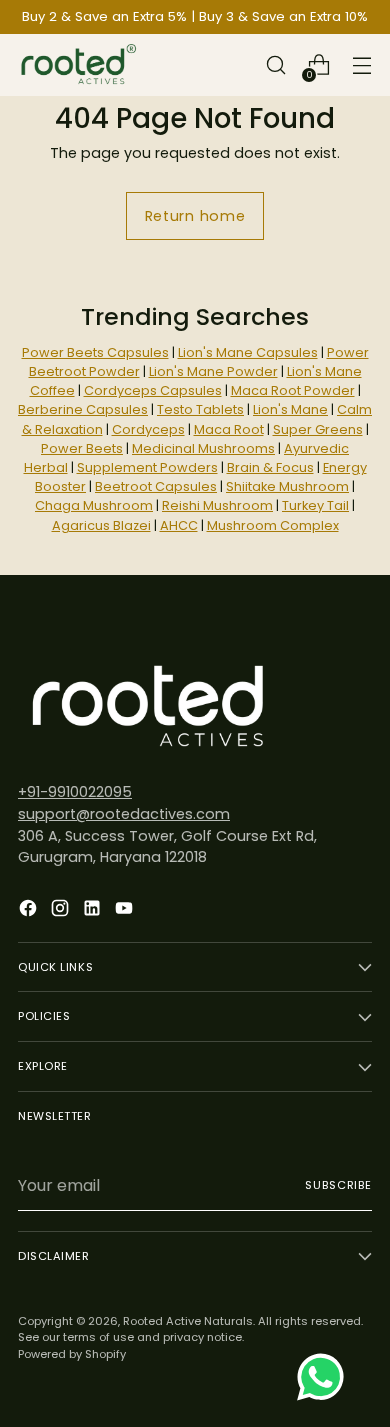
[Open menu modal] (361, 65)
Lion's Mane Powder (213, 371)
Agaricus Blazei (101, 525)
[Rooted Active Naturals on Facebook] (30, 911)
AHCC (179, 525)
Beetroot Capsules (156, 486)
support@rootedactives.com (124, 814)
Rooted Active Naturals (188, 1321)
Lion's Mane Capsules (248, 352)
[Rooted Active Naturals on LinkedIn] (94, 911)
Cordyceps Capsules (153, 390)
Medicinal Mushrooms (203, 448)
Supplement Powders (147, 467)
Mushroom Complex (273, 525)
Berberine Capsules (83, 409)
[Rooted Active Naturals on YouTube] (126, 911)
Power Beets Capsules (95, 352)
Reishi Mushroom (217, 505)
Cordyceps (148, 429)
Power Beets (82, 448)
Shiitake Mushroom (287, 486)
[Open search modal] (275, 65)
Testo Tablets (200, 409)
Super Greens (318, 429)
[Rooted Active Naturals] (78, 65)
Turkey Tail (315, 505)
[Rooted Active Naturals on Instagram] (62, 911)
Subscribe (338, 1185)
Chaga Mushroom (94, 505)
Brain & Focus (270, 467)
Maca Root (229, 429)
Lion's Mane (290, 409)
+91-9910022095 (75, 792)
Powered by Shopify (72, 1354)
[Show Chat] (325, 1377)
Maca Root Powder (293, 390)
